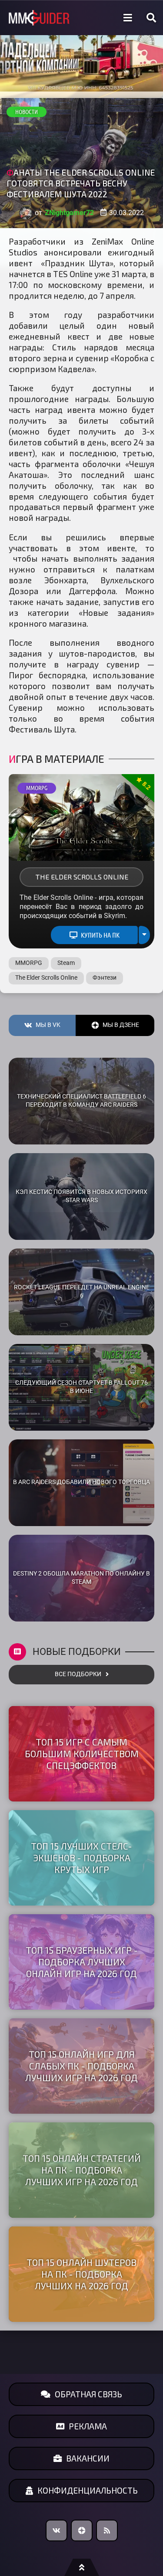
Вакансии (88, 2458)
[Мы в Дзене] (82, 2530)
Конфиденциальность (88, 2490)
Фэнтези (105, 978)
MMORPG (37, 788)
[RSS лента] (107, 2530)
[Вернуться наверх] (82, 2567)
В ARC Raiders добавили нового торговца (81, 1482)
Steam (66, 963)
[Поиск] (151, 18)
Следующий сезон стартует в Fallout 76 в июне (81, 1387)
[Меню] (128, 18)
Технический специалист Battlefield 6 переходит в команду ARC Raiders (81, 1101)
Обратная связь (88, 2394)
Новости (27, 112)
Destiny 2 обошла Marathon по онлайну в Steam (81, 1578)
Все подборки (78, 1674)
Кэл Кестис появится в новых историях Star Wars (81, 1196)
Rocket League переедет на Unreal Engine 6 (82, 1291)
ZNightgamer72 (69, 213)
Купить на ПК (100, 935)
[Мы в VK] (57, 2530)
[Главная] (39, 18)
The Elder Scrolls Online (82, 877)
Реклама (88, 2426)
